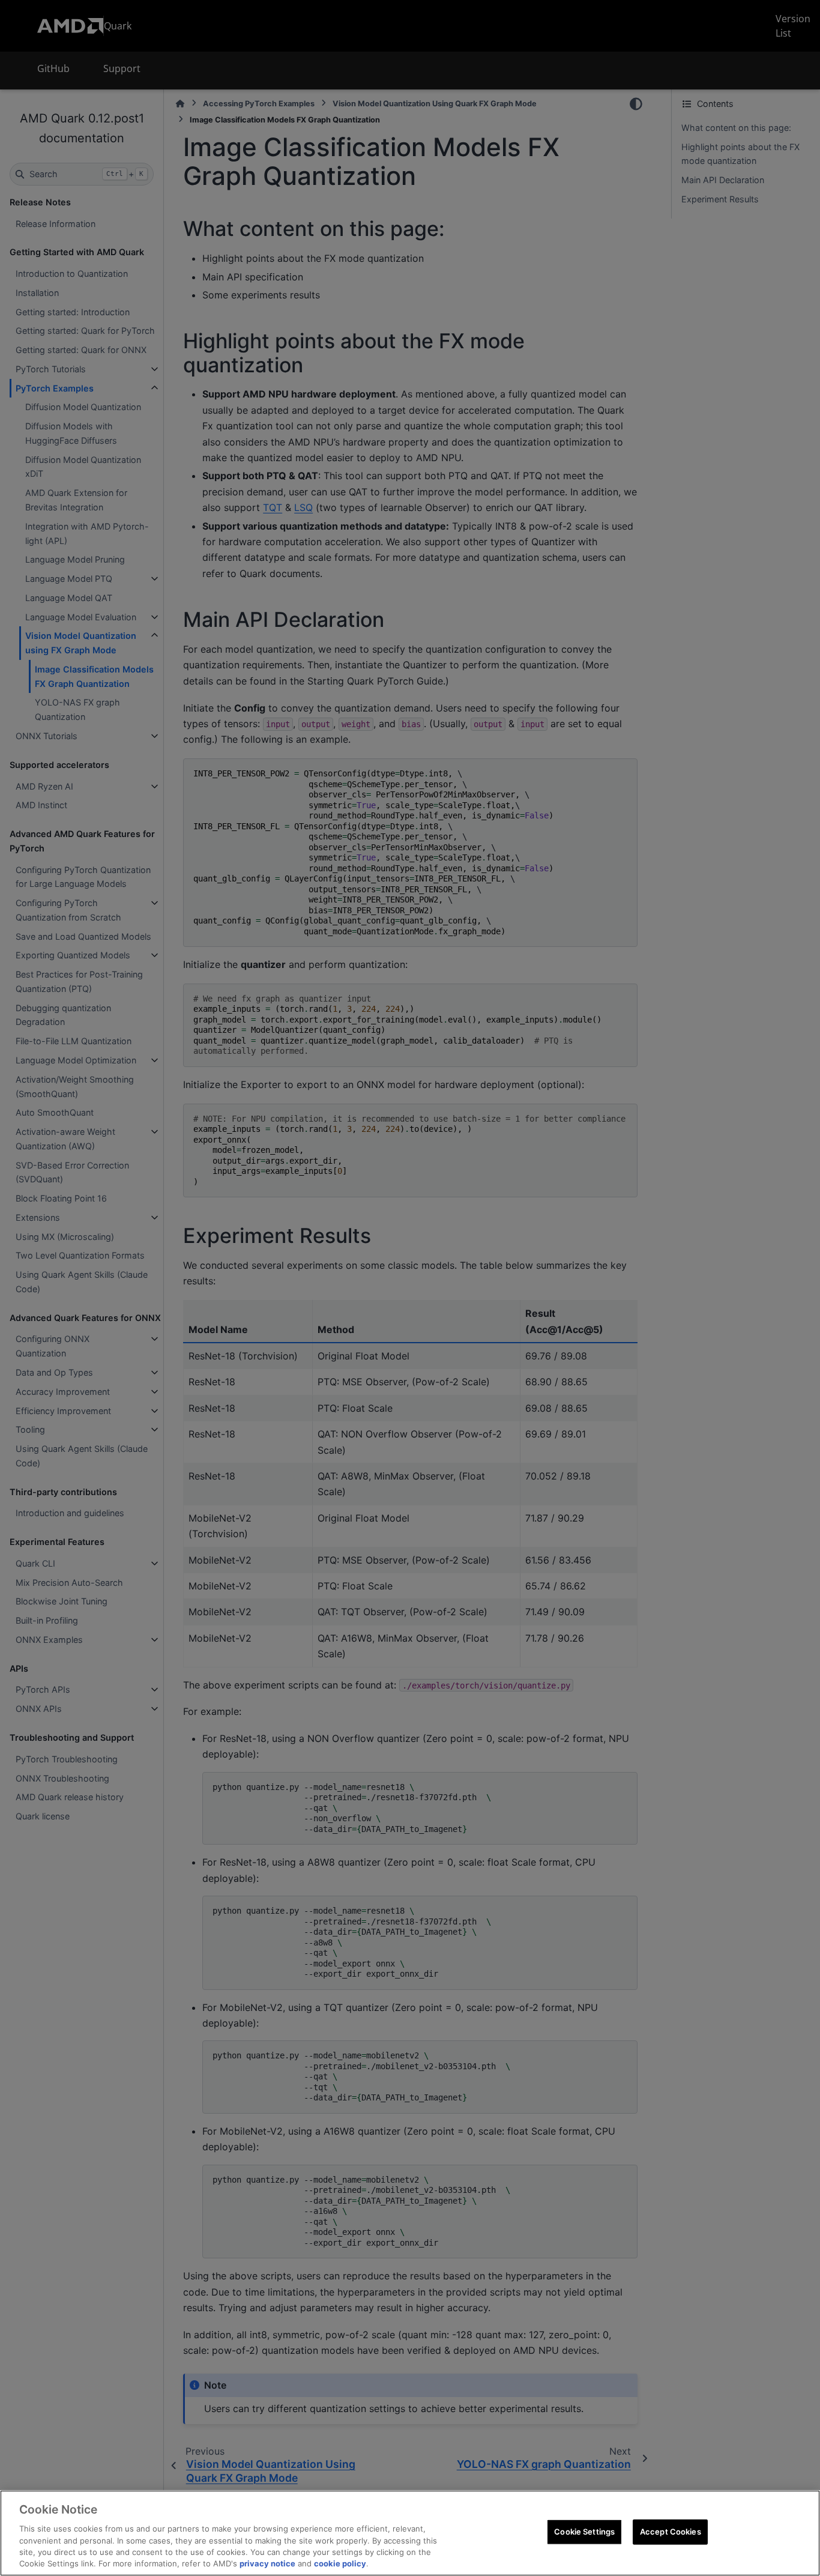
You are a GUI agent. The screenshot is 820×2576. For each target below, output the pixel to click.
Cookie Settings (584, 2532)
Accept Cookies (671, 2532)
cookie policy (340, 2563)
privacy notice (267, 2563)
